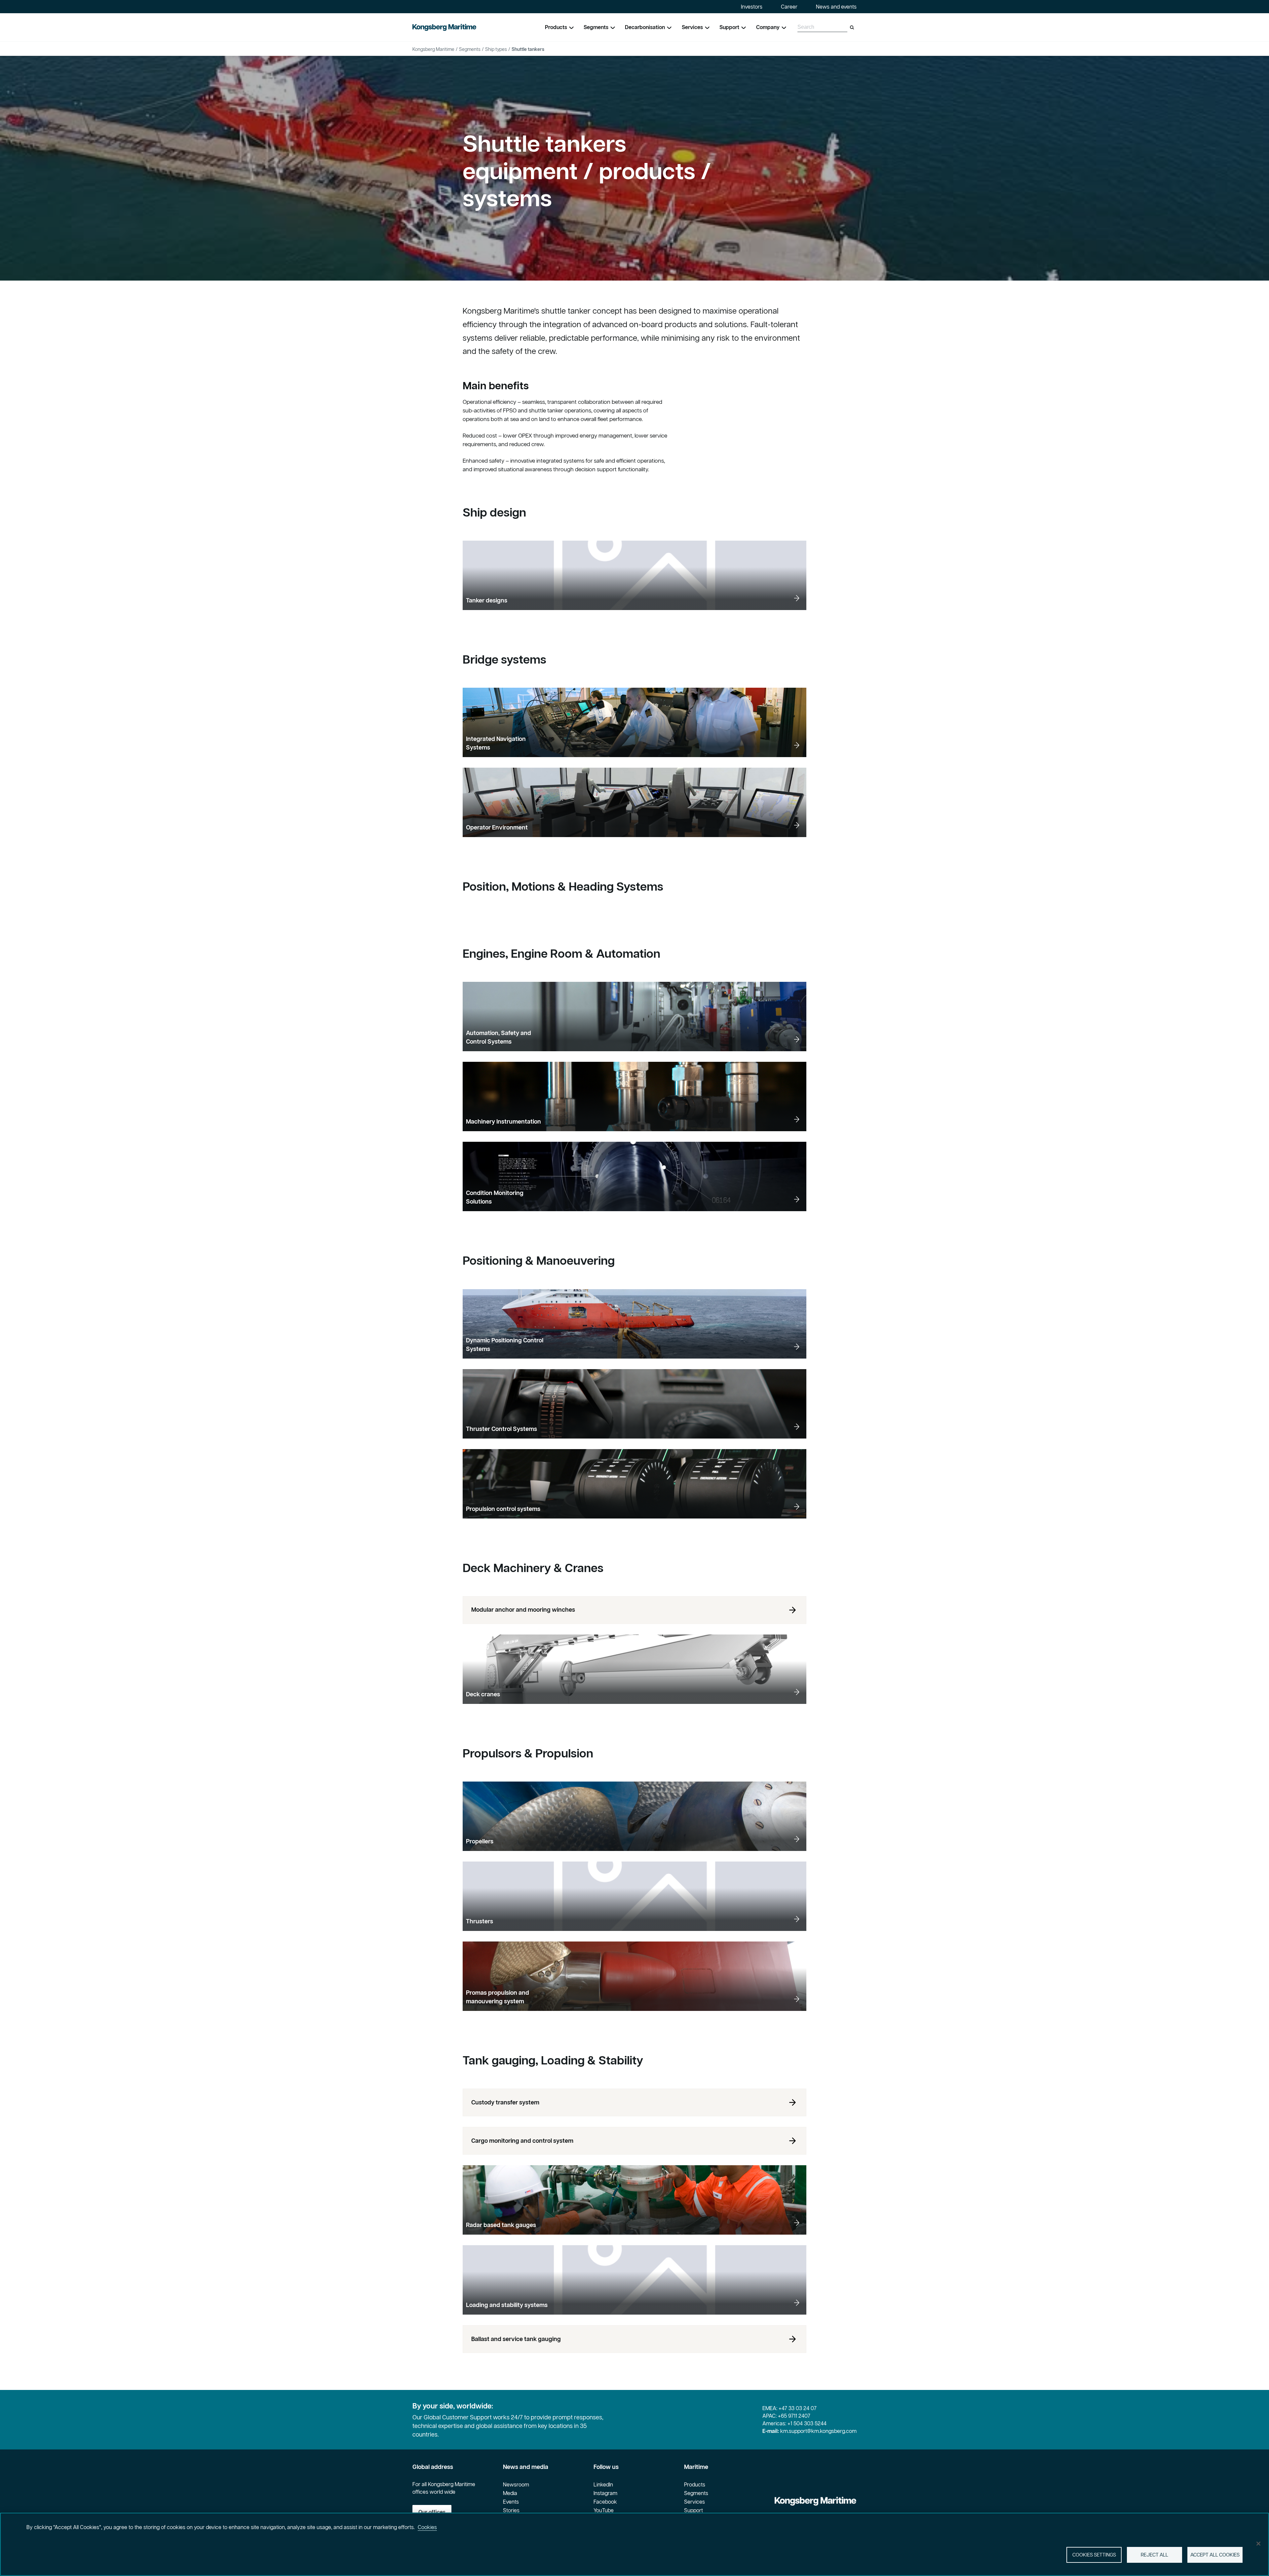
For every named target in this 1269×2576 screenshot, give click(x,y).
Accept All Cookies (1215, 2555)
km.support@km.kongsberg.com (818, 2431)
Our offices (432, 2512)
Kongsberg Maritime (433, 49)
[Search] (852, 27)
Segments (470, 49)
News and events (836, 7)
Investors (752, 7)
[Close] (1258, 2544)
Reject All (1154, 2555)
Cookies (427, 2527)
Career (789, 7)
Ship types (496, 49)
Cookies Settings (1094, 2555)
